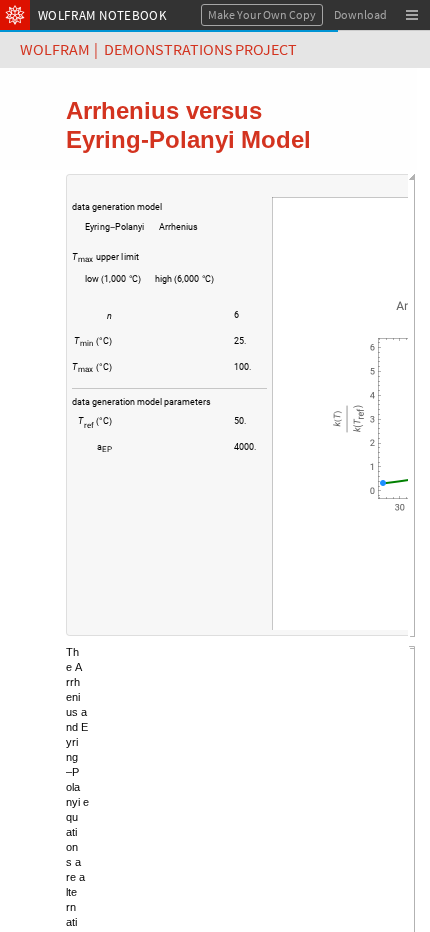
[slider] (168, 325)
